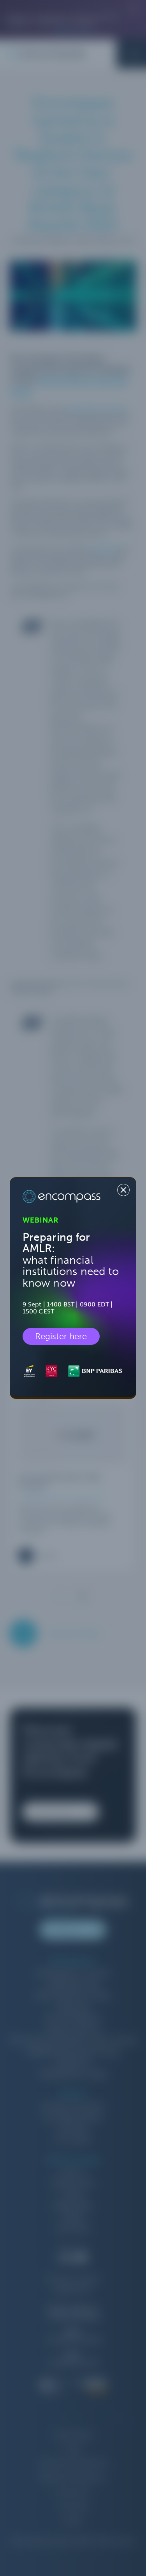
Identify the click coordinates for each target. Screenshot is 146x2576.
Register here (61, 1336)
